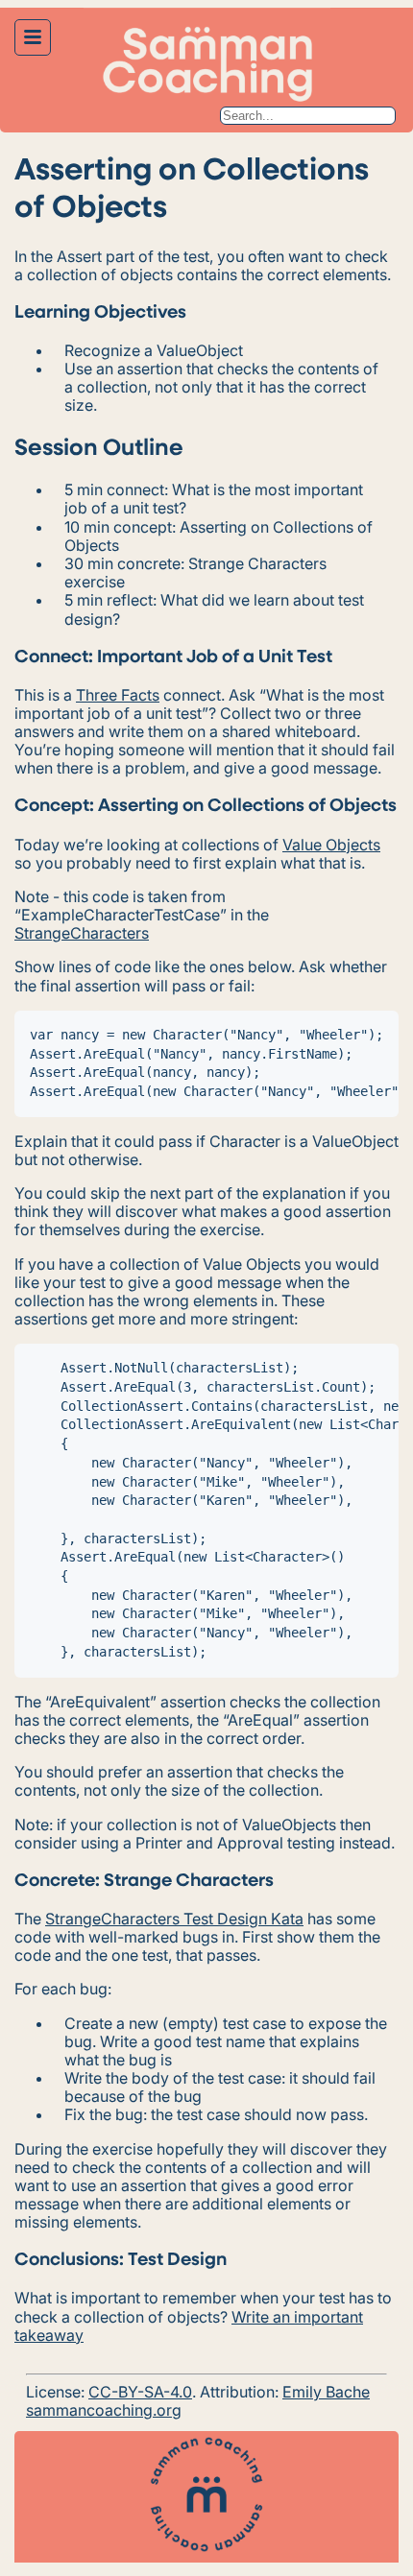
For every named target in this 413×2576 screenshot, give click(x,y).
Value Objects (331, 845)
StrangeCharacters (82, 933)
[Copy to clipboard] (377, 1032)
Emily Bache (326, 2392)
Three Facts (118, 695)
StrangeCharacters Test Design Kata (174, 1919)
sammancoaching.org (104, 2410)
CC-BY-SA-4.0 (140, 2392)
